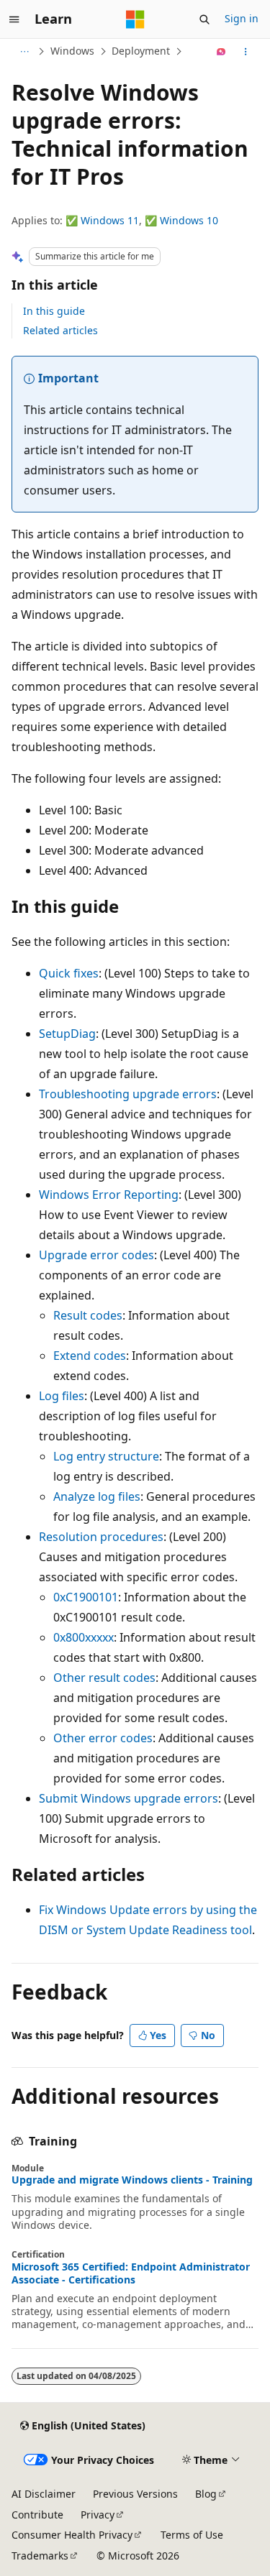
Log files (62, 1396)
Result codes (88, 1315)
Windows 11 (110, 220)
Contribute (37, 2515)
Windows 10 (189, 220)
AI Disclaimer (44, 2494)
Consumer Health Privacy (72, 2535)
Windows (72, 51)
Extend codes (90, 1356)
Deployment (141, 51)
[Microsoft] (135, 19)
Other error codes (103, 1738)
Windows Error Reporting (109, 1195)
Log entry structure (106, 1456)
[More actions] (246, 52)
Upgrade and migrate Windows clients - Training (132, 2180)
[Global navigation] (14, 19)
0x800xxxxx (84, 1637)
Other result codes (104, 1678)
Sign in (242, 18)
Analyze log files (97, 1496)
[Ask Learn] (221, 52)
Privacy (98, 2515)
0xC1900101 (86, 1597)
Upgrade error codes (96, 1255)
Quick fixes (69, 973)
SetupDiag (67, 1034)
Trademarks (40, 2556)
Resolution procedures (101, 1537)
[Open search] (204, 19)
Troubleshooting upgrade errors (128, 1094)
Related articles (60, 330)
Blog (206, 2494)
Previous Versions (135, 2494)
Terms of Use (192, 2535)
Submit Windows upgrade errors (129, 1798)
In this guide (54, 311)
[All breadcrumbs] (24, 52)
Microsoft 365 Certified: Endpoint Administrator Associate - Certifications (131, 2273)
